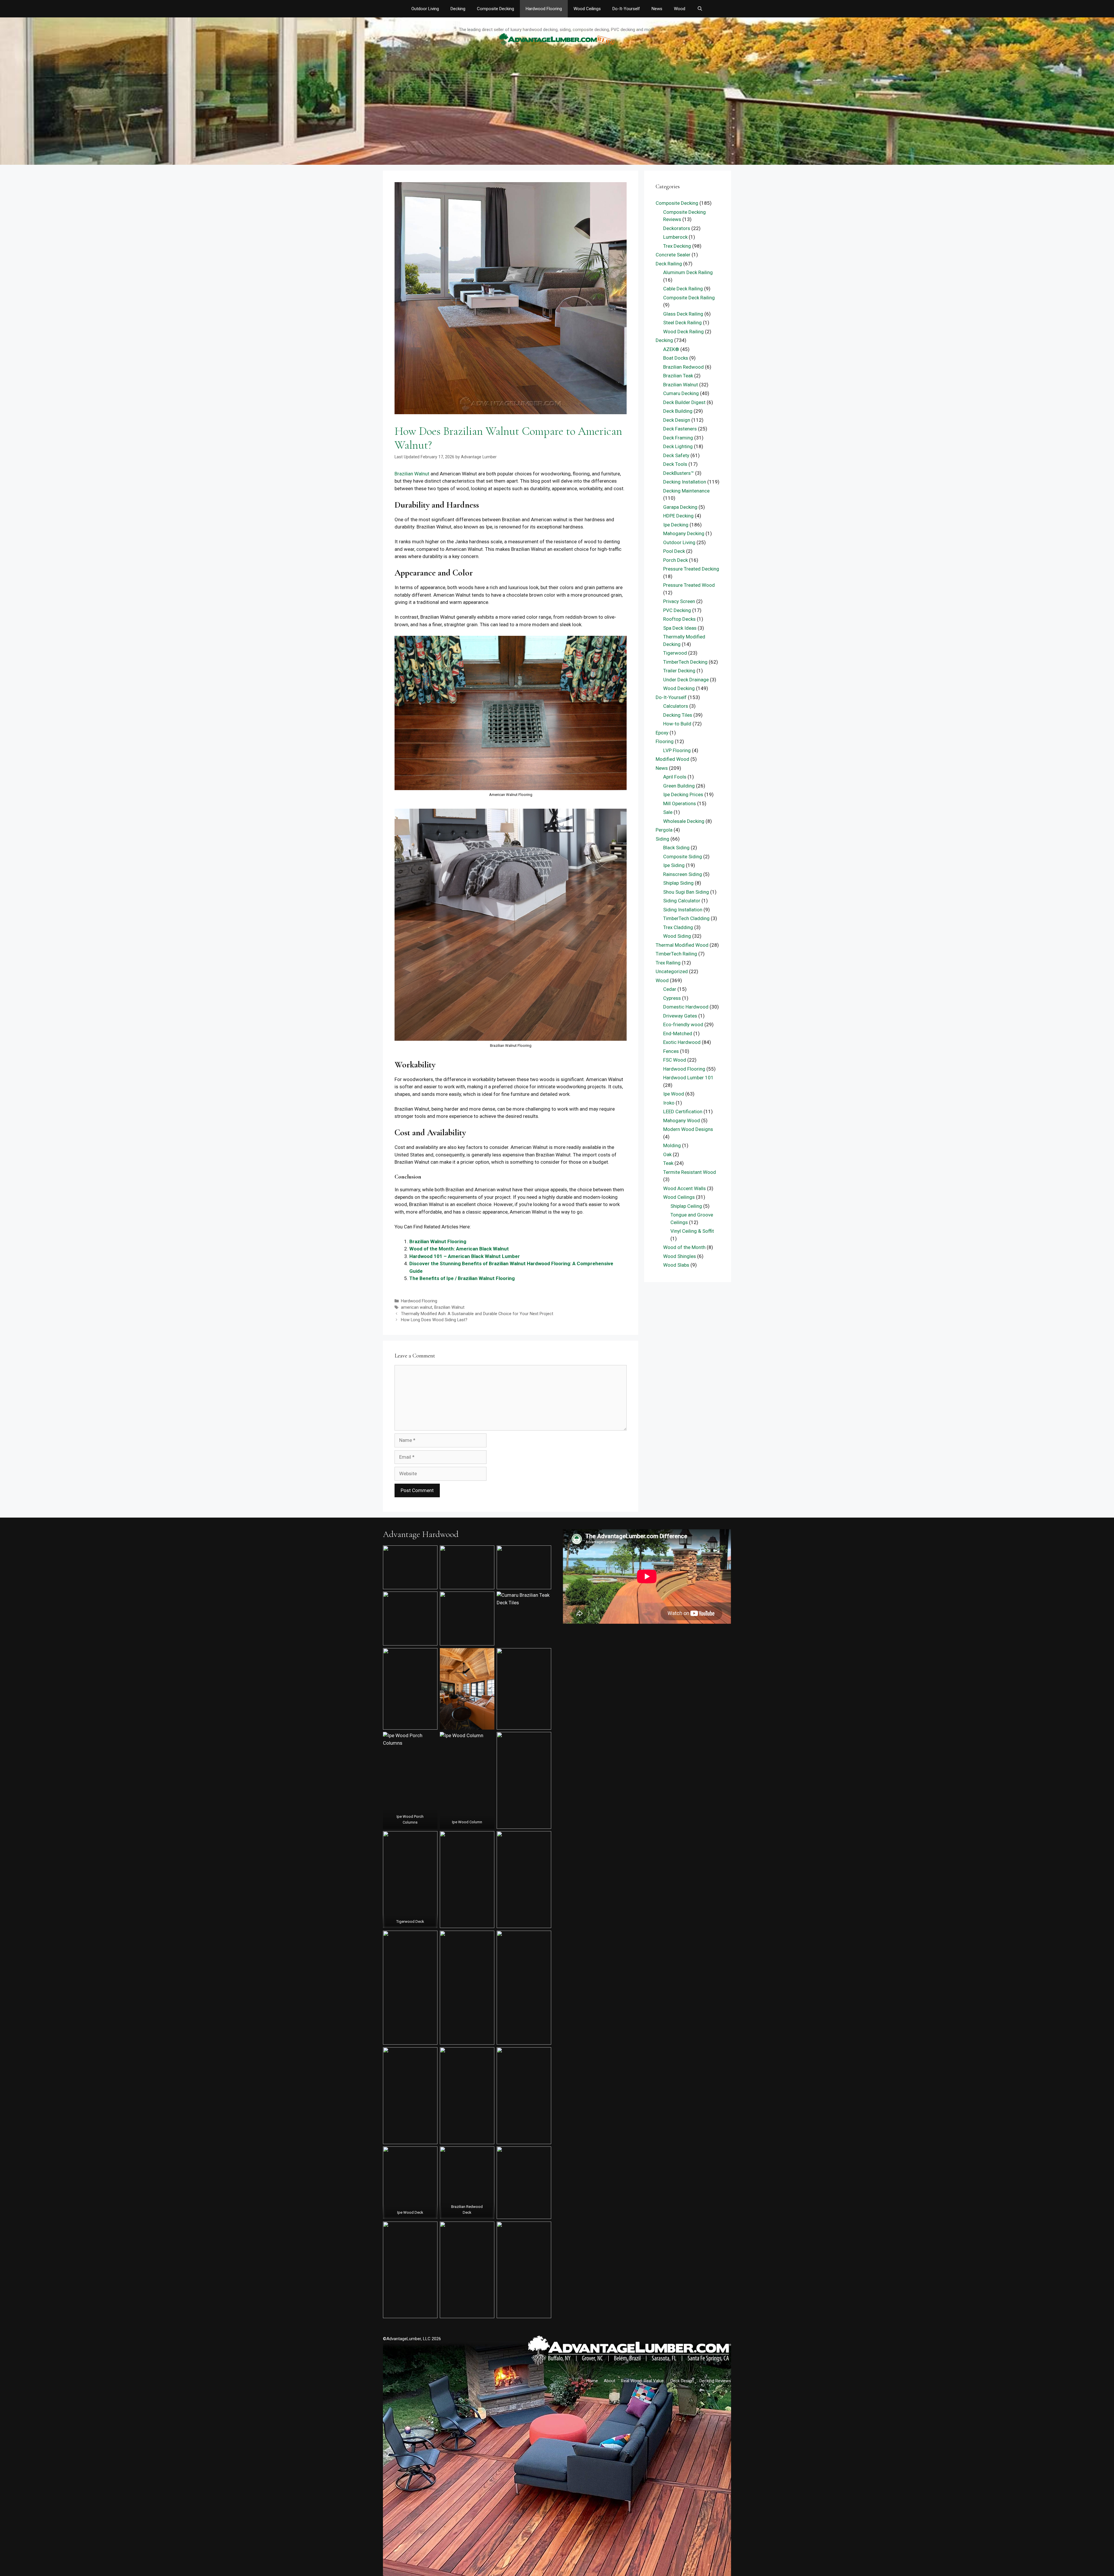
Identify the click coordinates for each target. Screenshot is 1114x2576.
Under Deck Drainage (686, 680)
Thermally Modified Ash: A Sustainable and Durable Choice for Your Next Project (477, 1314)
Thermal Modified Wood (682, 945)
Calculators (676, 706)
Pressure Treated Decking (691, 569)
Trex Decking (677, 246)
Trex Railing (668, 963)
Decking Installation (685, 482)
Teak (668, 1163)
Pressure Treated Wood (689, 585)
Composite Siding (683, 857)
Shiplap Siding (678, 883)
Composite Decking (495, 9)
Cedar (670, 989)
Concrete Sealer (673, 255)
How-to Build (677, 724)
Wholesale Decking (684, 821)
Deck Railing (669, 264)
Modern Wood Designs (688, 1129)
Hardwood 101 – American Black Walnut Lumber (465, 1256)
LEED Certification (683, 1112)
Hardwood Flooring (544, 9)
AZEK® (671, 349)
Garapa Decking (680, 507)
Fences (671, 1051)
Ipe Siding (674, 865)
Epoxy (662, 733)
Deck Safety (676, 455)
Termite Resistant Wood (690, 1172)
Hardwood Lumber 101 (688, 1078)
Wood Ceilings (587, 9)
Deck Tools (675, 464)
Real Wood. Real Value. (643, 2381)
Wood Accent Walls (685, 1188)
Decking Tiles (678, 715)
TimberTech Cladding (686, 918)
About (610, 2381)
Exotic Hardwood (682, 1042)
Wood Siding (677, 936)
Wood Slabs (676, 1265)
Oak (667, 1154)
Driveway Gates (680, 1016)
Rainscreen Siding (683, 874)
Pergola (664, 830)
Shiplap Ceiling (686, 1206)
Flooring (665, 741)
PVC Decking (677, 610)
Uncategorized (672, 971)
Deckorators (677, 228)
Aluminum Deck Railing (688, 272)
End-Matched (678, 1033)
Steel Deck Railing (682, 323)
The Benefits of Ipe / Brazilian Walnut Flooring (462, 1278)
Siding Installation (683, 910)
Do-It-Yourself (626, 9)
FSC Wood (675, 1060)
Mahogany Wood (682, 1120)
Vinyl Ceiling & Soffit (692, 1231)
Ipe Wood (674, 1094)
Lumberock (675, 237)
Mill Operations (680, 803)
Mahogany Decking (684, 533)
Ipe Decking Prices (683, 794)
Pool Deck (674, 551)
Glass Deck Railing (683, 314)
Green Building (679, 786)
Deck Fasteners (680, 429)
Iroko (669, 1103)
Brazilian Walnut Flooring (438, 1241)
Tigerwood (675, 653)
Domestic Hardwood (686, 1007)
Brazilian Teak (678, 376)
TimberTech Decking (685, 662)
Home (592, 2381)
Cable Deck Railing (683, 289)
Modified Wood (672, 759)
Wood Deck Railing (683, 332)
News (657, 9)
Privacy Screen (679, 601)
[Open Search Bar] (700, 9)
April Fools (675, 777)
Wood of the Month (684, 1247)
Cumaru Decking (681, 393)
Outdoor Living (425, 9)
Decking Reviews (715, 2381)
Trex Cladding (678, 927)
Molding (672, 1145)
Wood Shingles (680, 1256)
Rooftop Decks (679, 619)
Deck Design (677, 420)
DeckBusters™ (679, 473)
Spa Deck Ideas (680, 628)
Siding (662, 839)
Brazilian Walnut (412, 474)
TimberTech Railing (676, 954)
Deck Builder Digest (684, 402)
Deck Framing (678, 438)
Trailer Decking (679, 671)
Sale (668, 812)
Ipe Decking (676, 525)
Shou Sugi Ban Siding (686, 892)
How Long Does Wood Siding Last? (434, 1320)
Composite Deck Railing (689, 298)
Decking (458, 9)
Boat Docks (676, 358)
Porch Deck (676, 560)
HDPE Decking (678, 516)
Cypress (672, 998)
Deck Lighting (678, 446)
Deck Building (678, 411)
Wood (680, 9)
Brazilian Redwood (683, 367)
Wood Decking (679, 688)
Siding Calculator (682, 901)
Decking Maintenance (686, 491)
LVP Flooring (677, 750)
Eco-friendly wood (683, 1024)
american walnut (417, 1307)
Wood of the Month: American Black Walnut (459, 1249)
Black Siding (676, 848)
